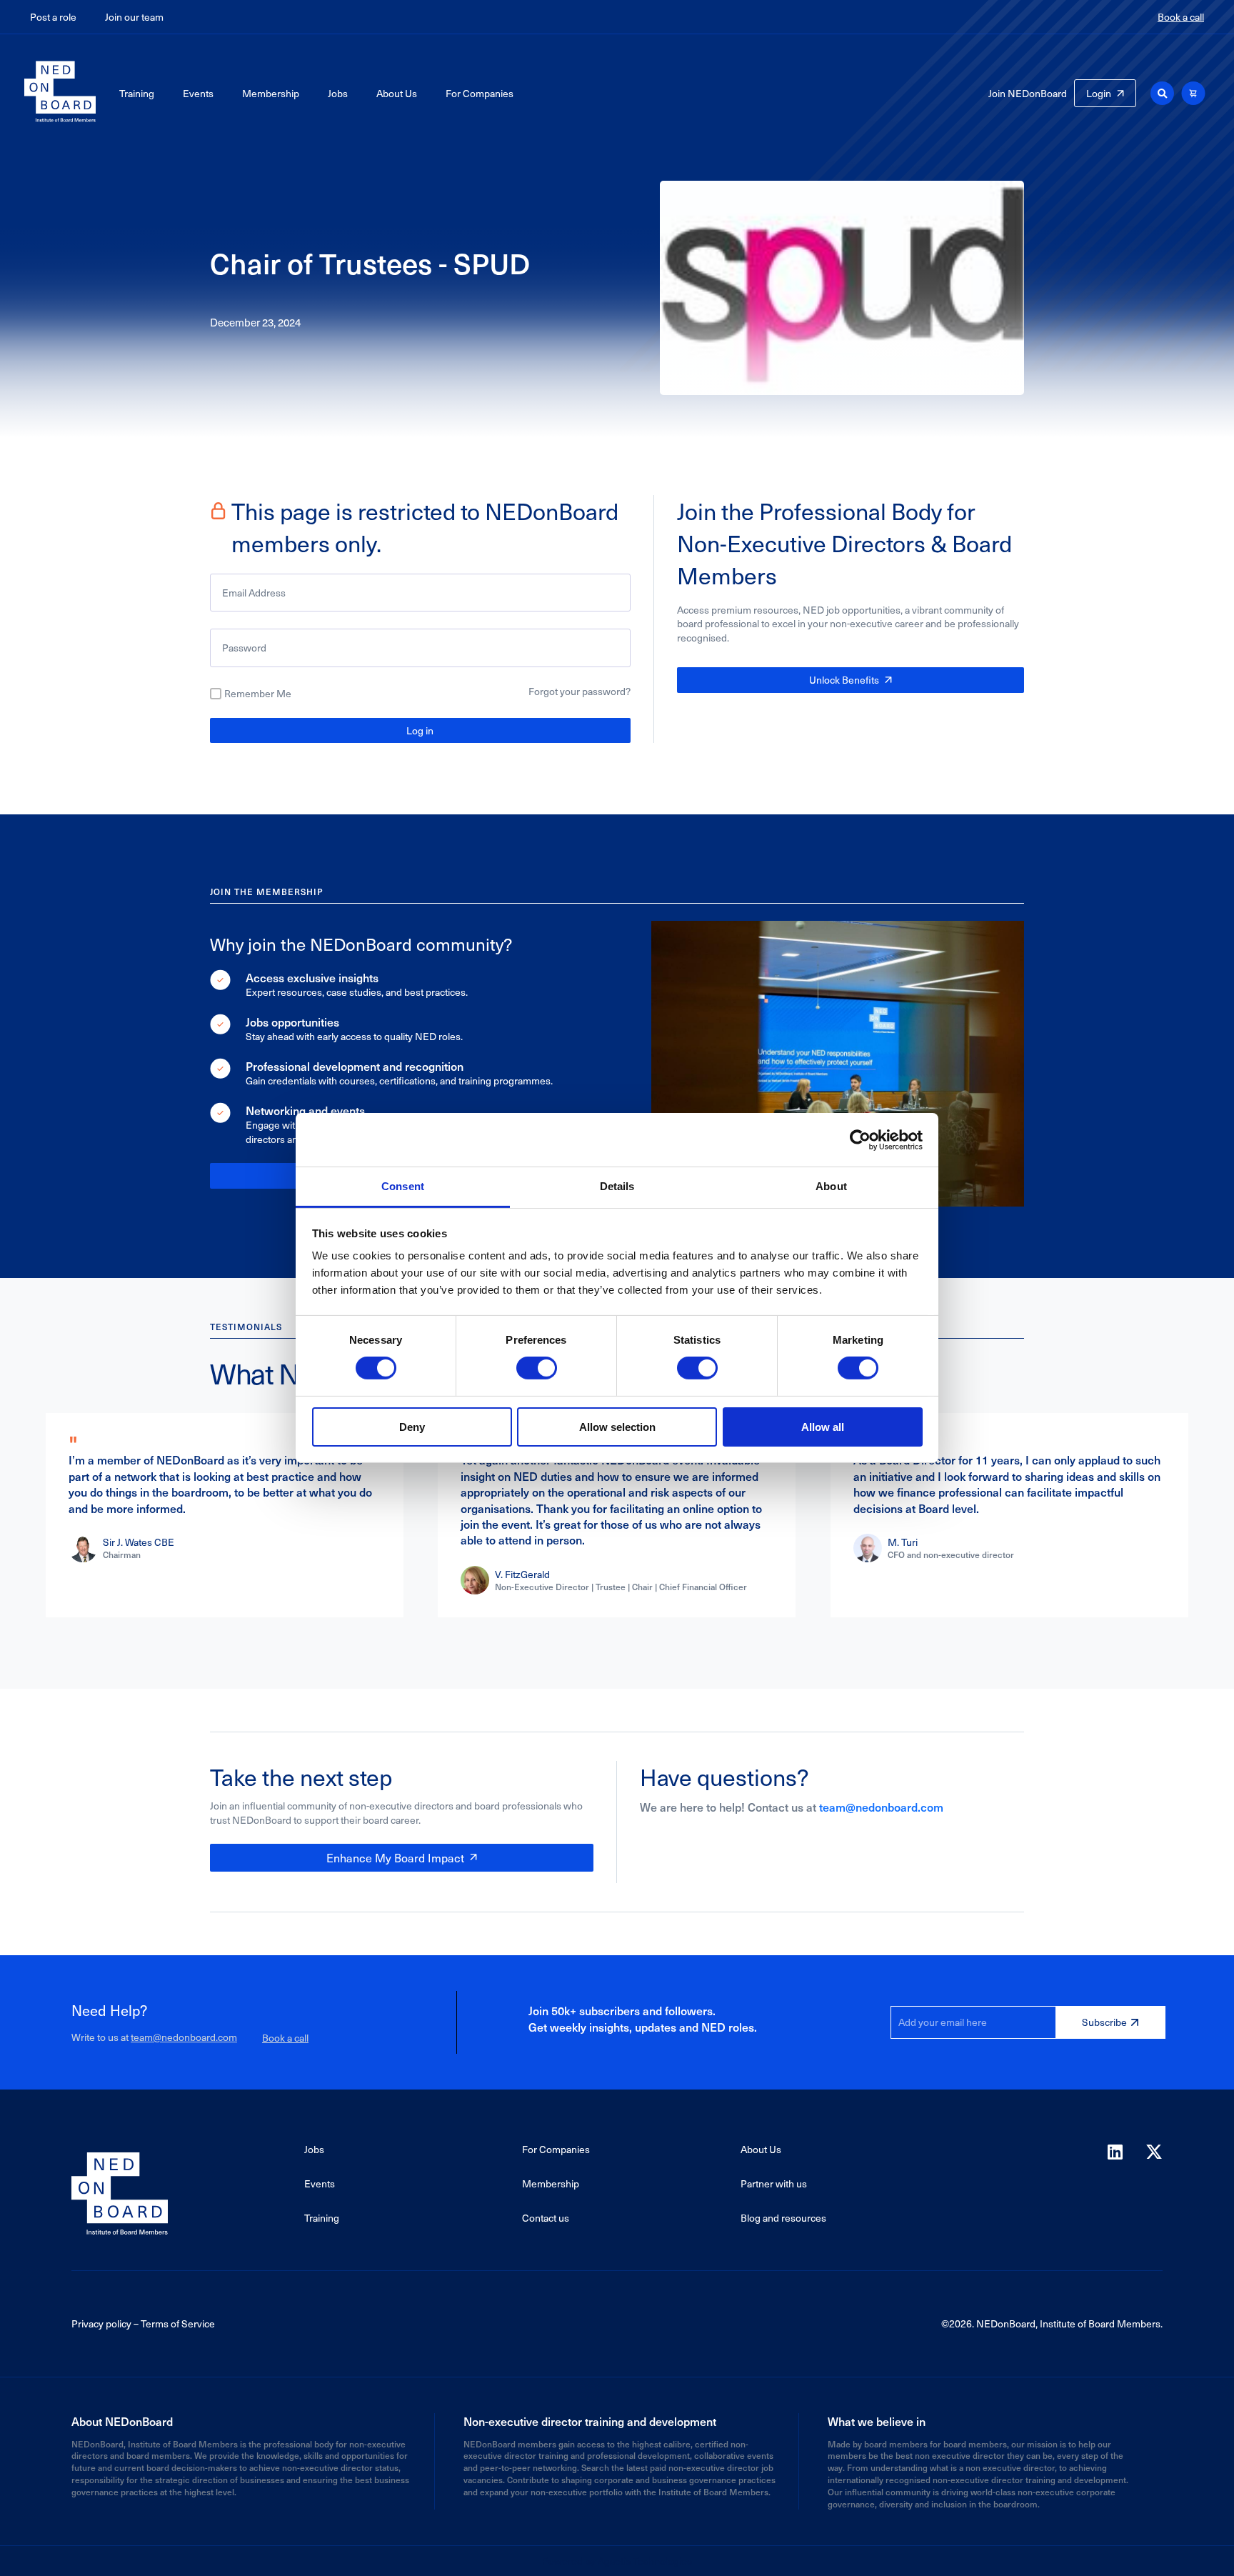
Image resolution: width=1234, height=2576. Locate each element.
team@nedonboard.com (881, 1807)
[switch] (537, 1368)
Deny (412, 1427)
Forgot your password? (580, 691)
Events (198, 93)
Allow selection (617, 1427)
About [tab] (831, 1186)
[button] (1162, 93)
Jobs (338, 93)
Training (137, 93)
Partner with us (774, 2183)
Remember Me (258, 694)
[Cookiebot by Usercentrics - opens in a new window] (860, 1139)
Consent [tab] (403, 1186)
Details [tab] (617, 1186)
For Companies (480, 93)
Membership (271, 93)
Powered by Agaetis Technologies (617, 2561)
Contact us (546, 2218)
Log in (420, 730)
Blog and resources (783, 2218)
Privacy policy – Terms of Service (143, 2323)
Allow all (823, 1427)
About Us (397, 93)
